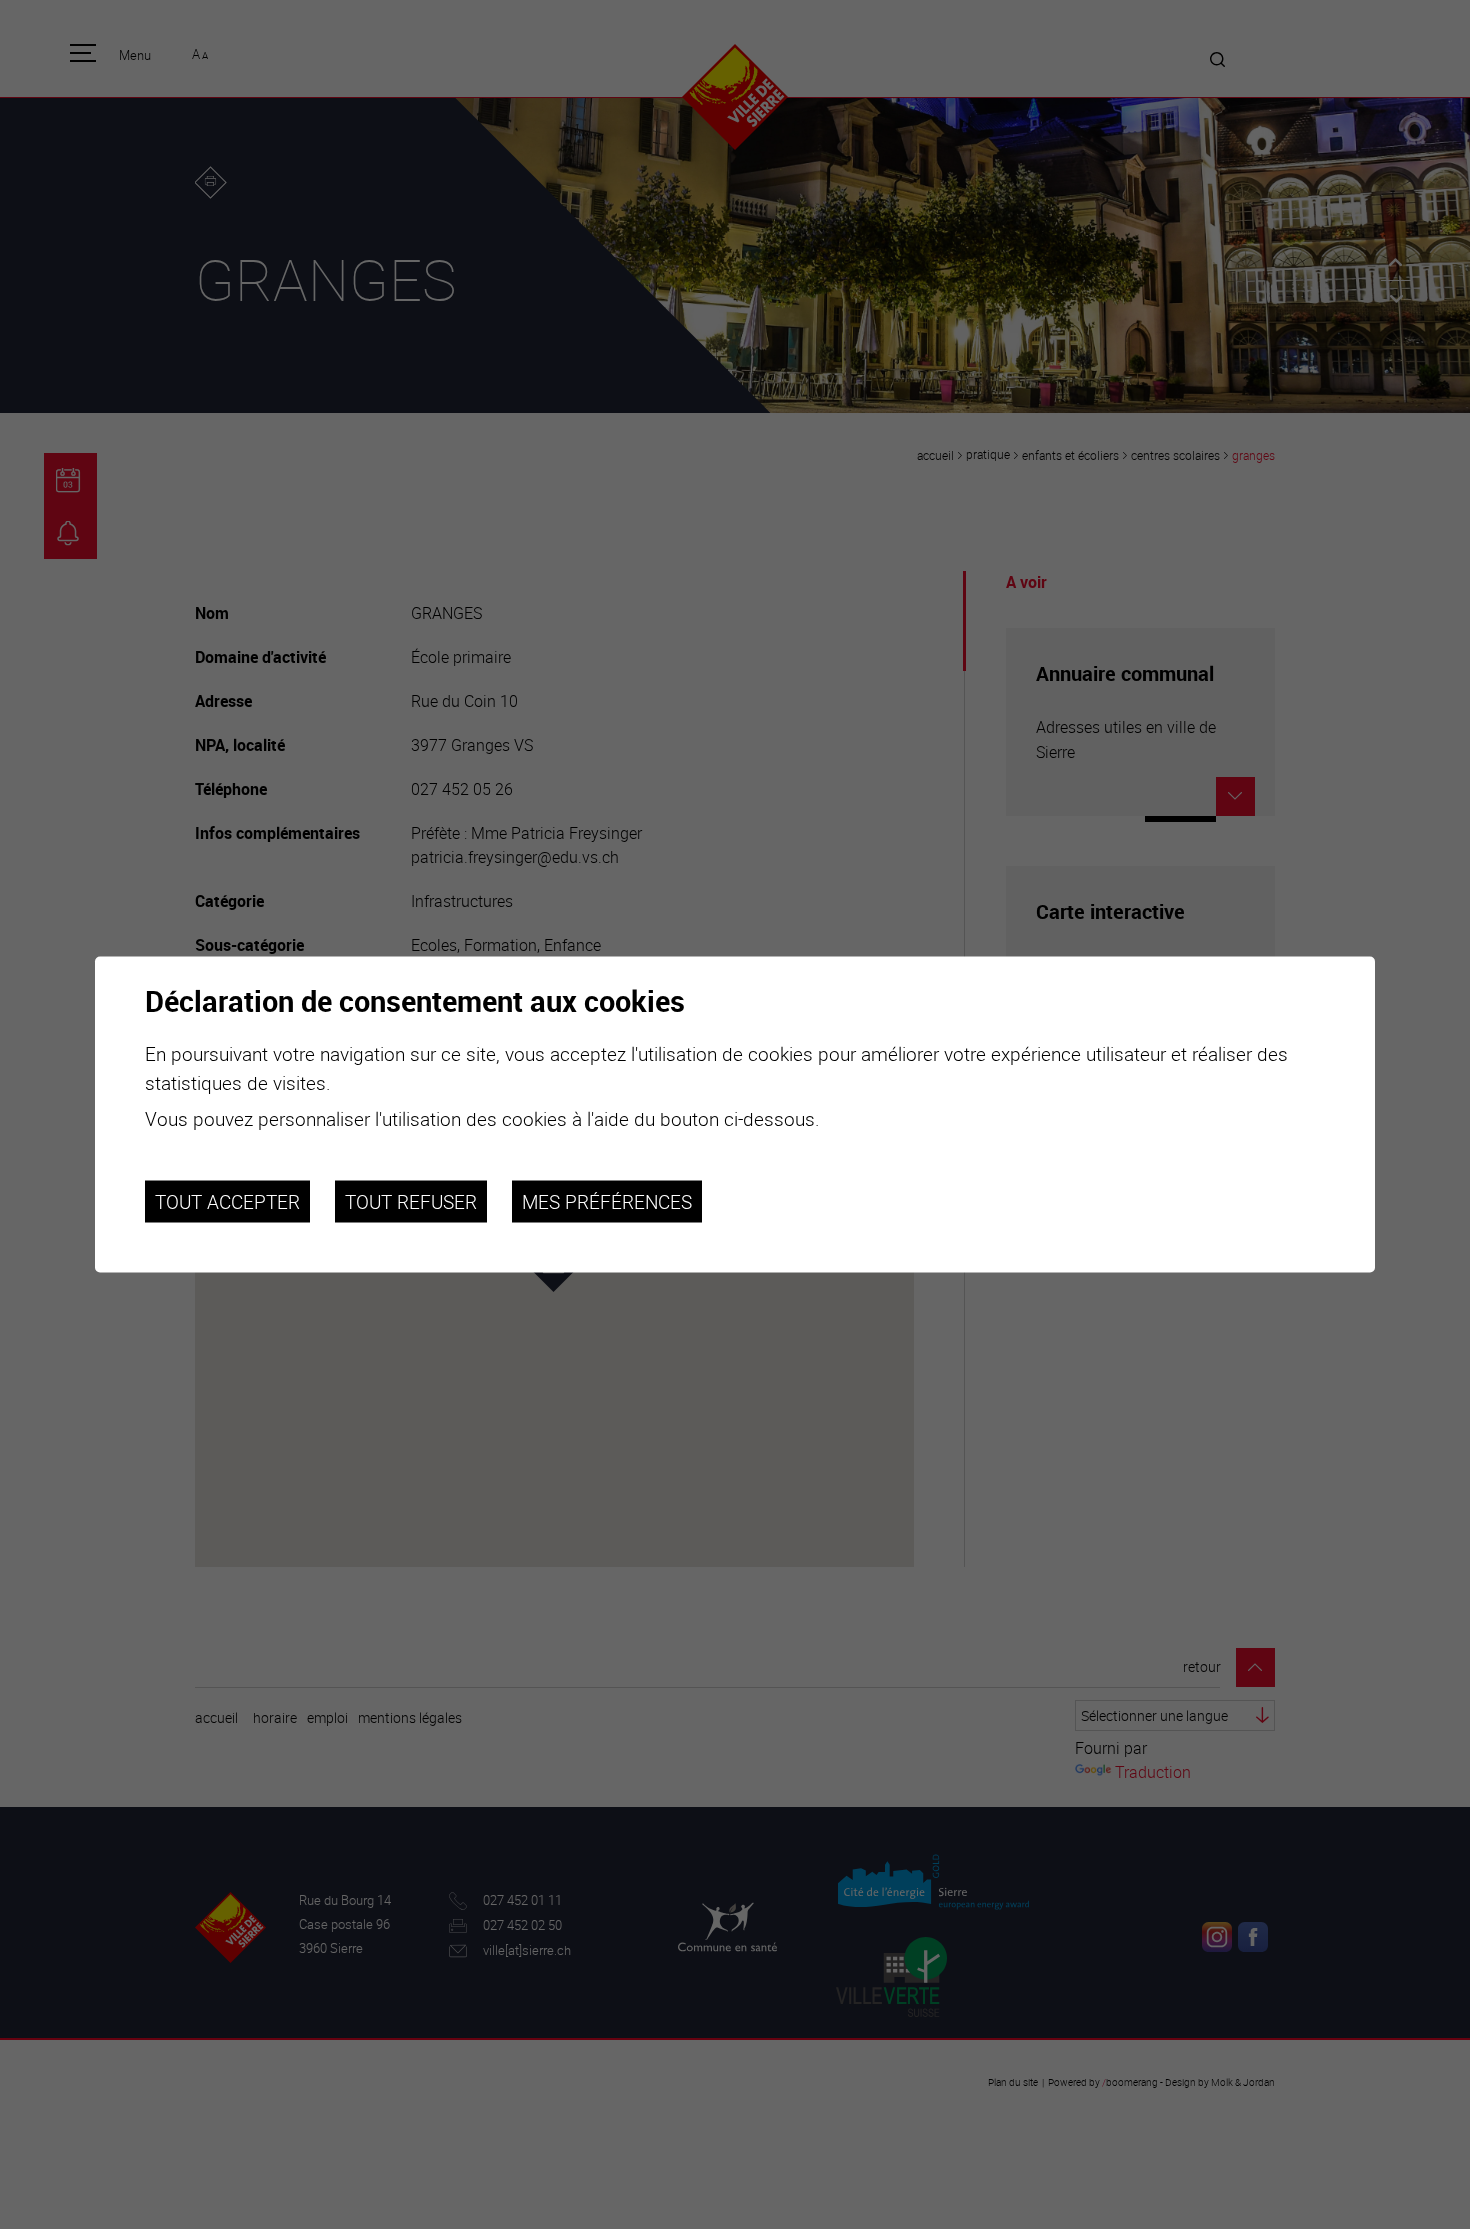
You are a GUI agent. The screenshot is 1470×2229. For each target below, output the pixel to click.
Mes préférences (607, 1201)
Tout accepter (227, 1201)
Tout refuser (411, 1201)
